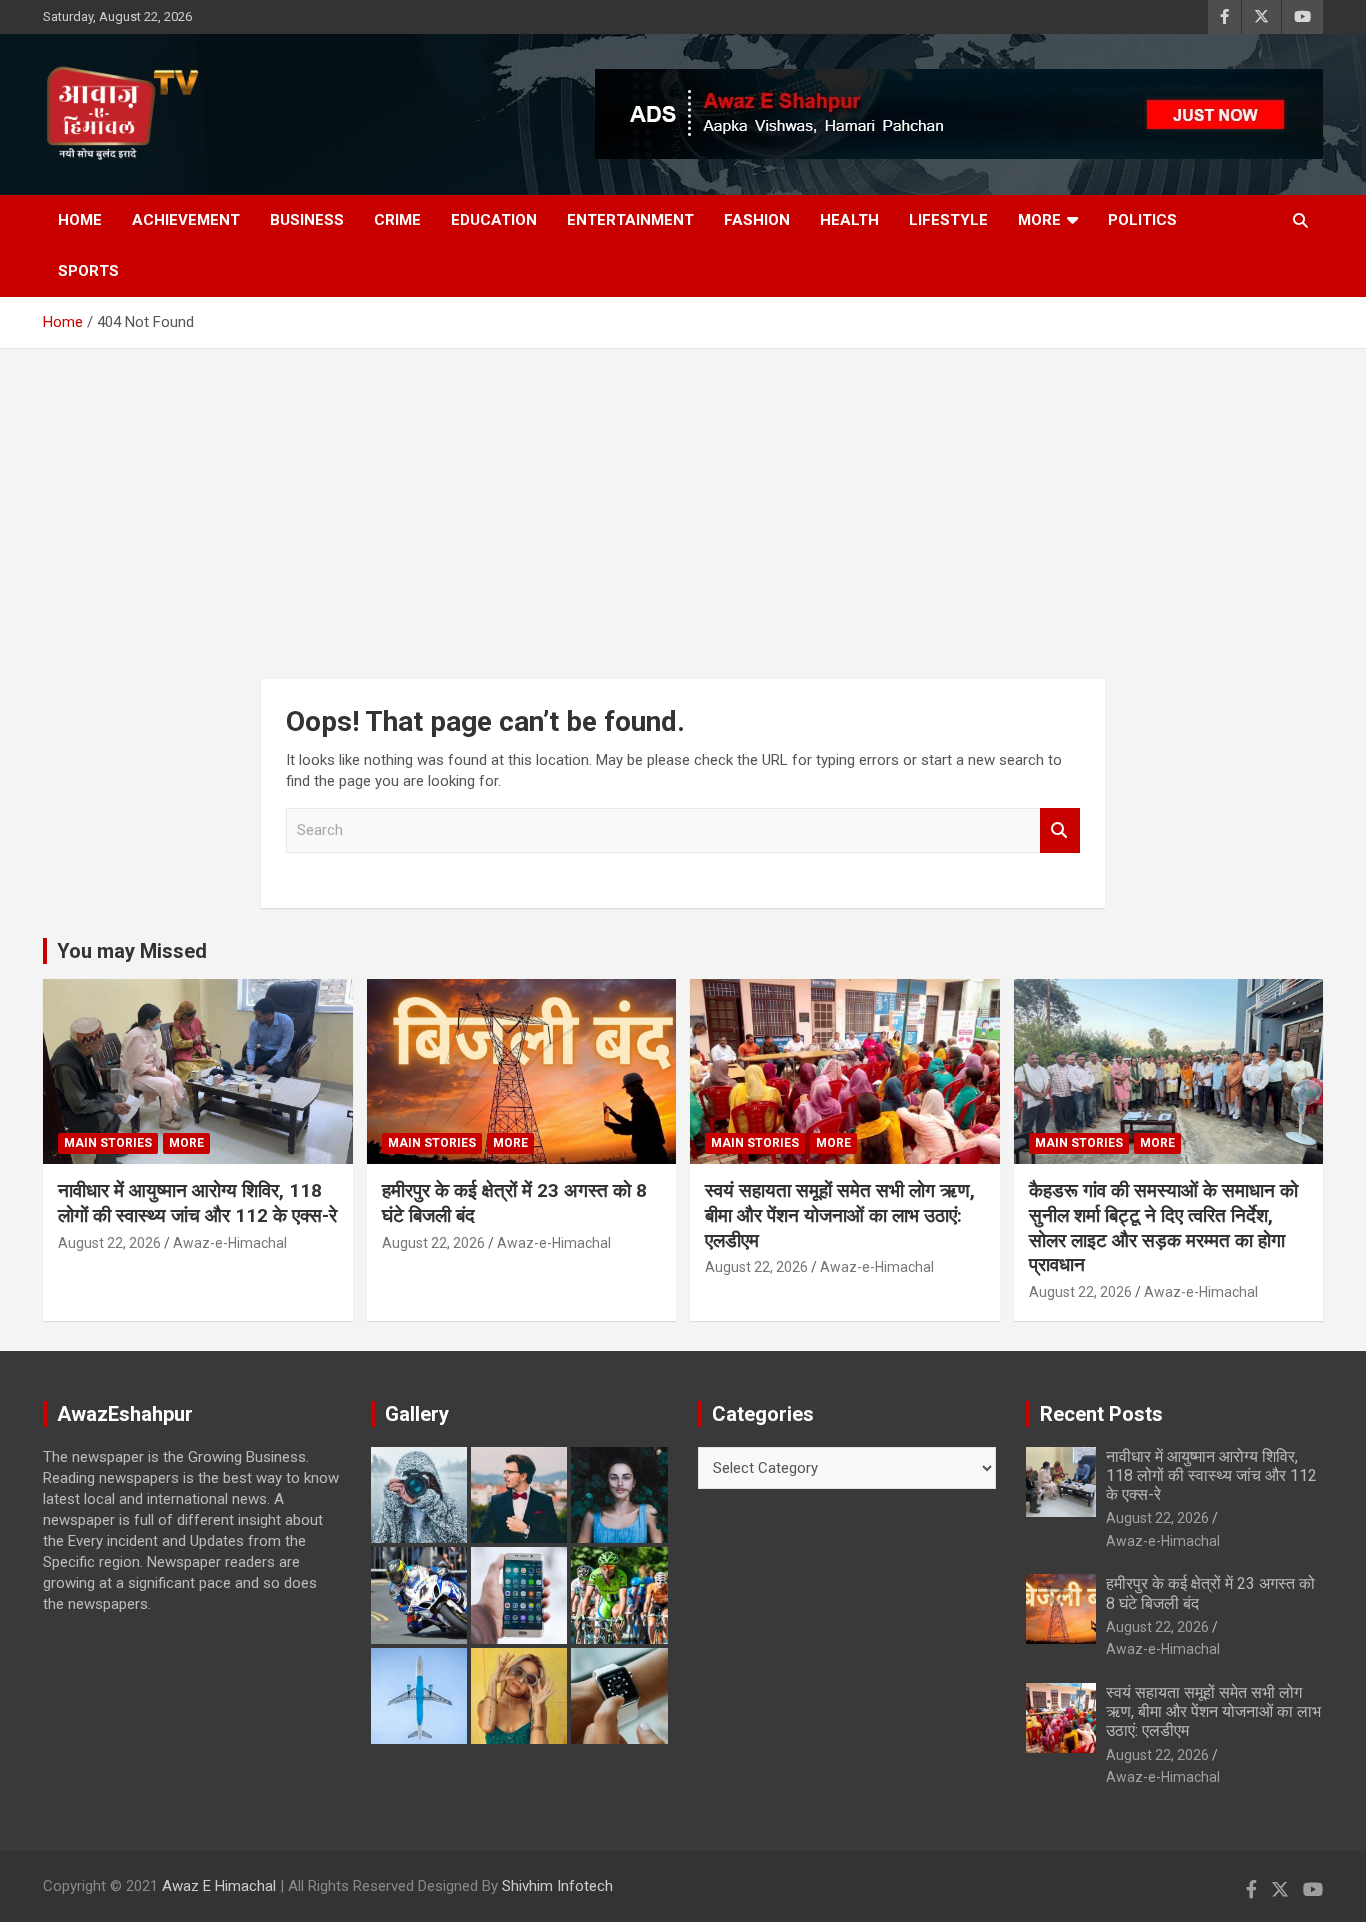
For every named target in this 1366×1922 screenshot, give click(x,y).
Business (307, 220)
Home (80, 220)
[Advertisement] (683, 499)
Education (494, 220)
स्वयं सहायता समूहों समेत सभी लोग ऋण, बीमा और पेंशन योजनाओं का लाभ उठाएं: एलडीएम (840, 1215)
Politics (1142, 220)
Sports (88, 271)
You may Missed (132, 951)
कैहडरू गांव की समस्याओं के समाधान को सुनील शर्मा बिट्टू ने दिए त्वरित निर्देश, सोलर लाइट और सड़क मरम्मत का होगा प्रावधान (1163, 1227)
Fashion (757, 220)
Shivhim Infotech (557, 1886)
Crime (397, 220)
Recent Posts (1101, 1414)
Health (849, 220)
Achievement (186, 220)
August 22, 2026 (109, 1243)
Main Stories (108, 1143)
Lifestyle (948, 220)
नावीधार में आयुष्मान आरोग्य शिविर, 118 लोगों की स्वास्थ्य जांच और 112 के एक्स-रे (197, 1203)
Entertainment (630, 220)
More (1039, 220)
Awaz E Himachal (219, 1886)
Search (1060, 830)
